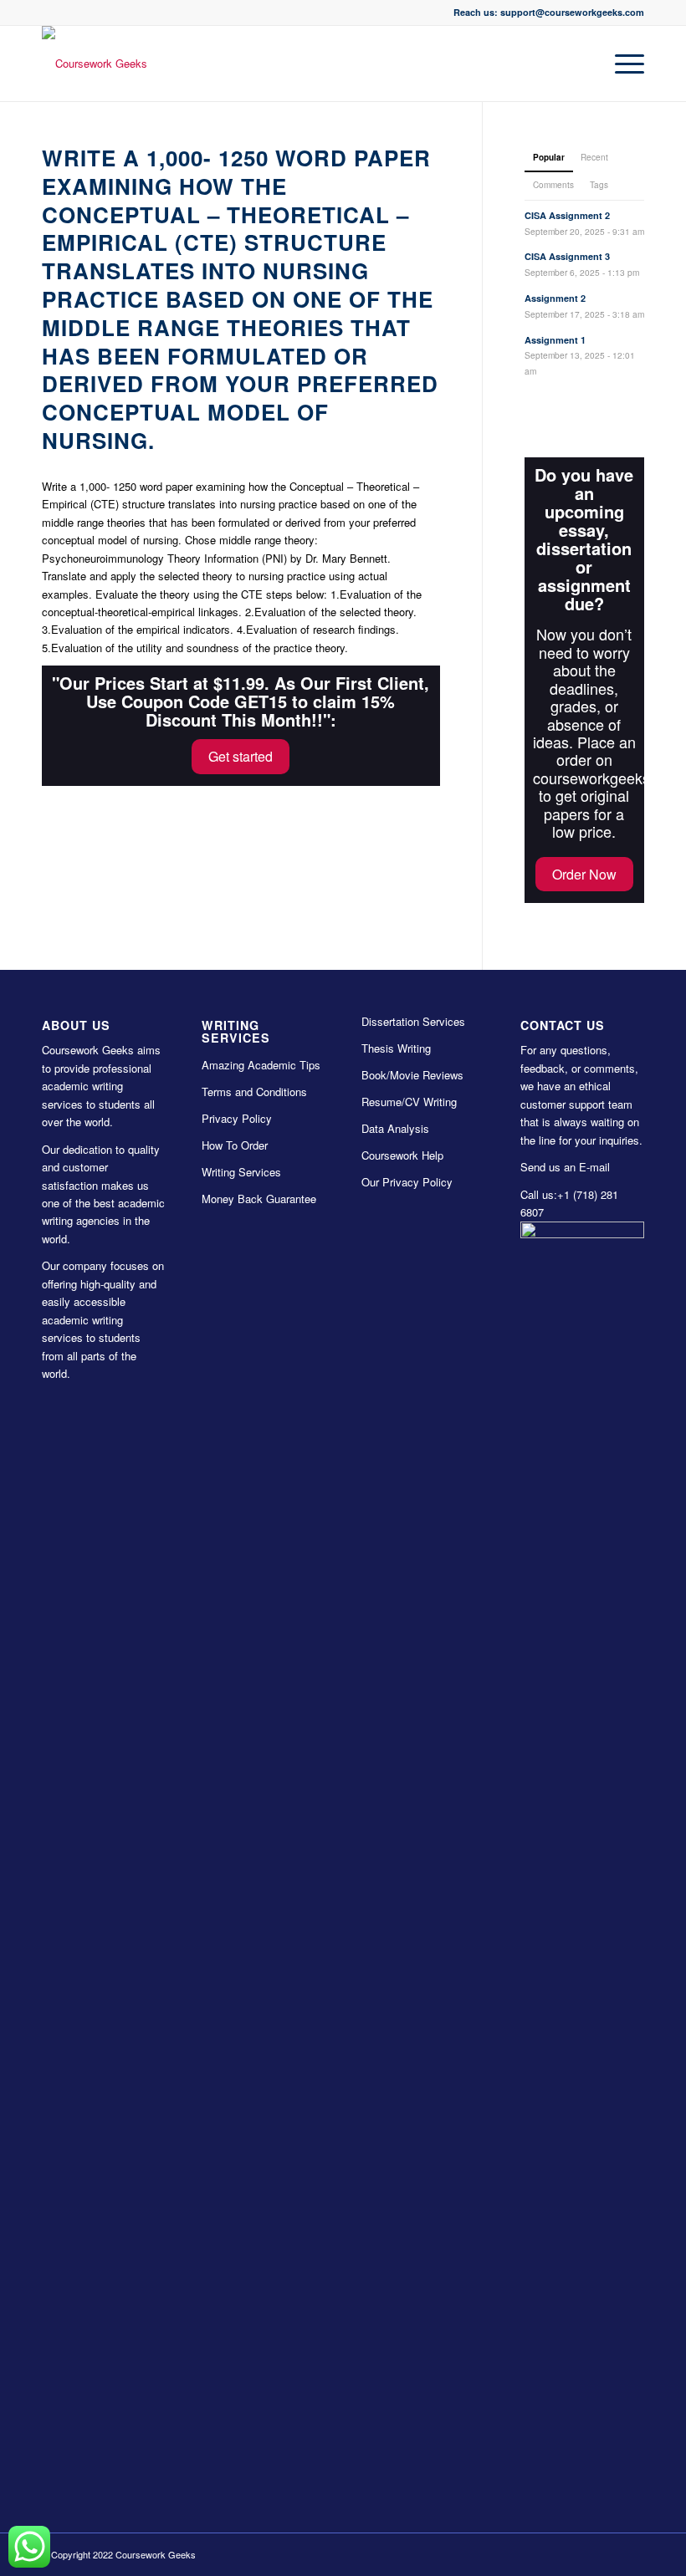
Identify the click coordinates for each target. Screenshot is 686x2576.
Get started (241, 756)
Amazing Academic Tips (261, 1065)
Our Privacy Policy (407, 1182)
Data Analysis (395, 1128)
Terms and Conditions (254, 1092)
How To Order (235, 1145)
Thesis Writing (396, 1048)
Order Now (584, 874)
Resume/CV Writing (409, 1102)
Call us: (539, 1194)
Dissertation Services (413, 1021)
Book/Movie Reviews (412, 1075)
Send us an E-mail (565, 1167)
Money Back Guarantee (259, 1199)
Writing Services (241, 1172)
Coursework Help (402, 1155)
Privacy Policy (237, 1118)
